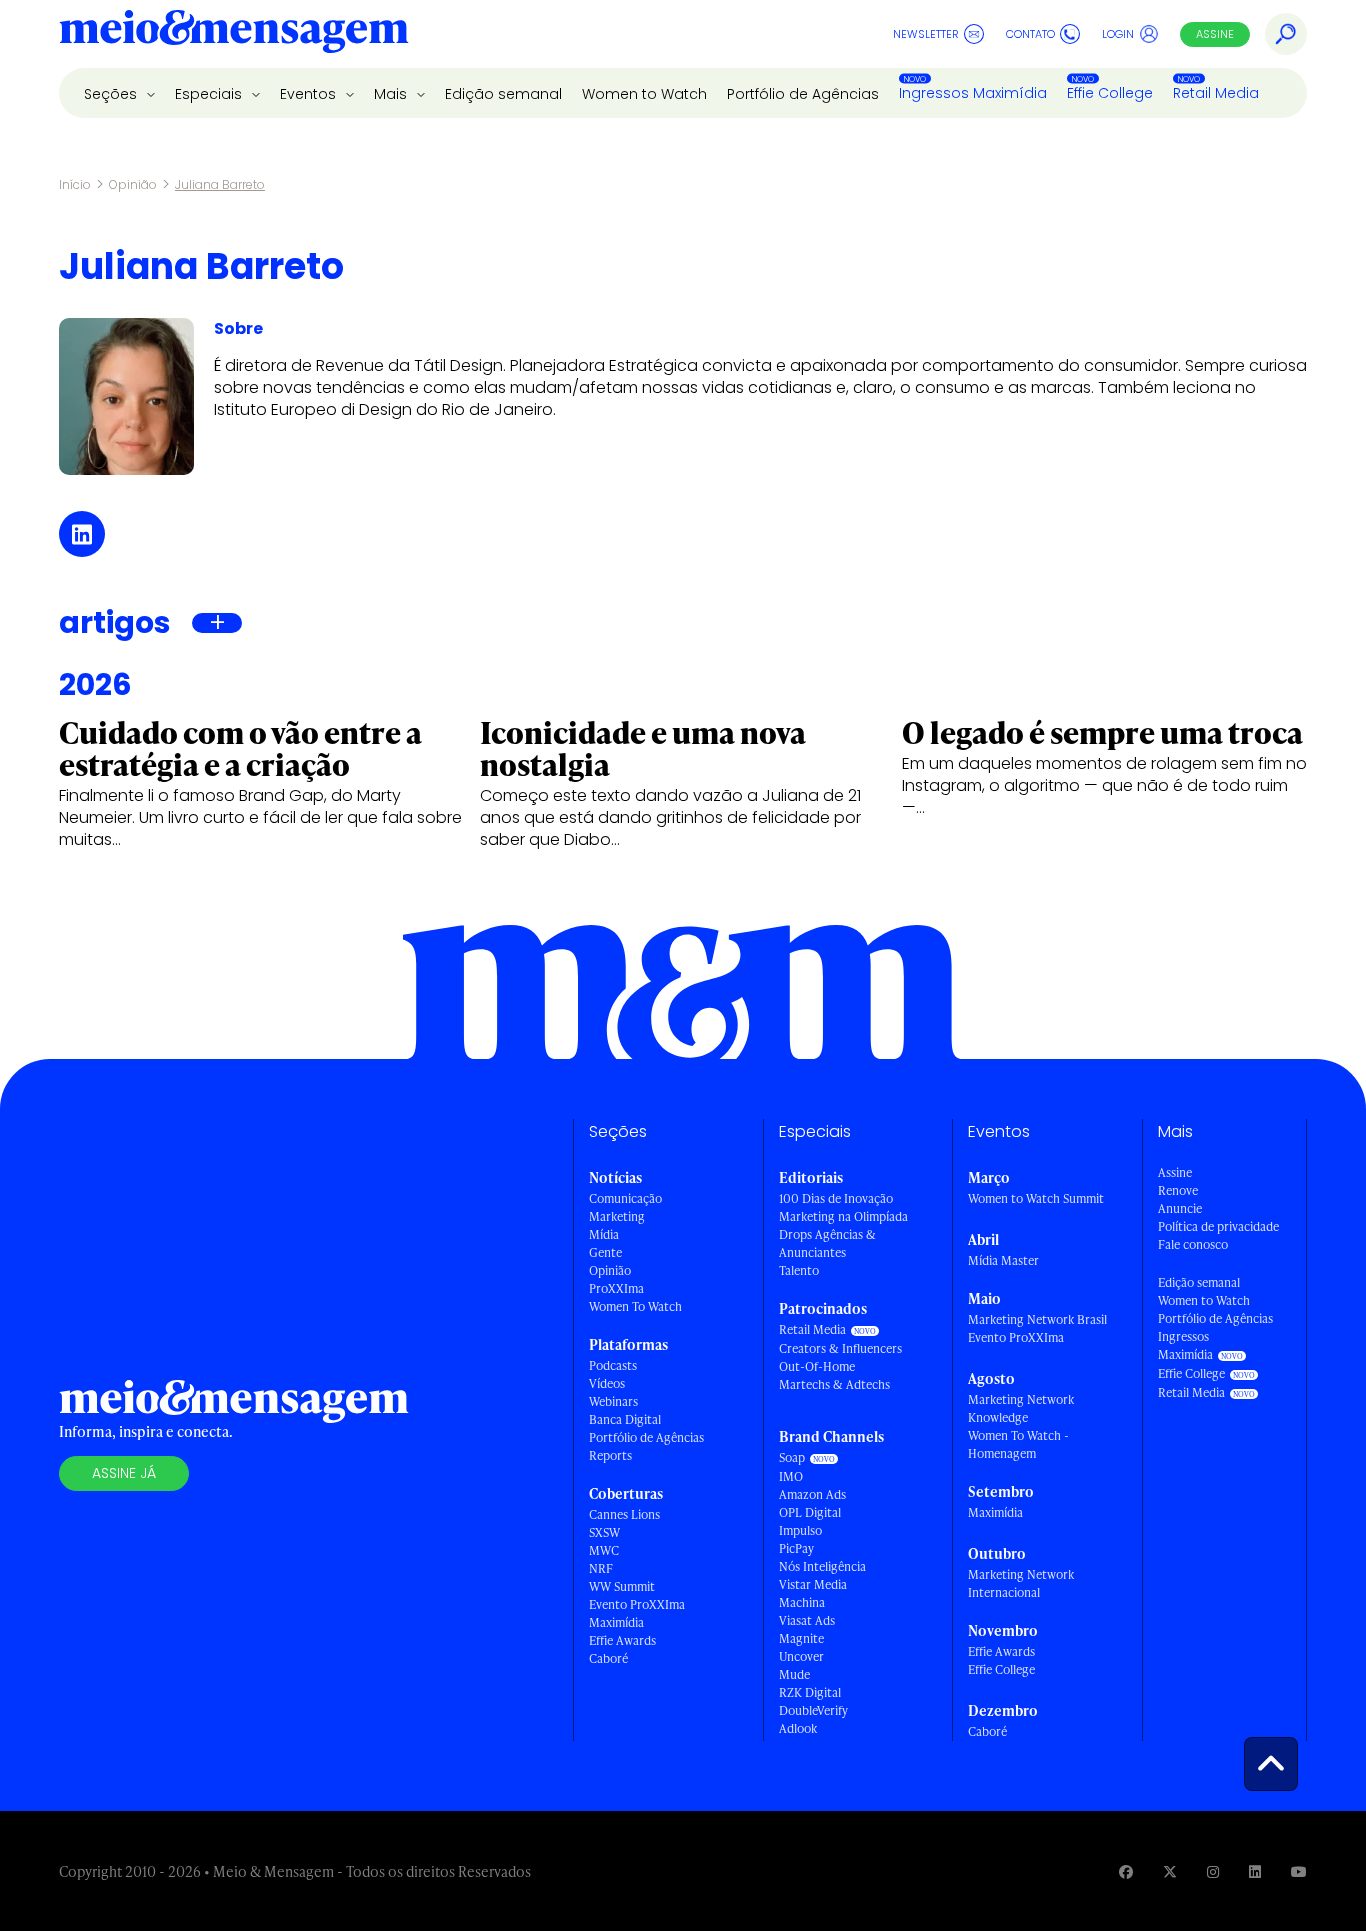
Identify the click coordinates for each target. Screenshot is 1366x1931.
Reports (610, 1455)
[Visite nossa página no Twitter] (1170, 1871)
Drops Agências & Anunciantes (827, 1243)
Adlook (798, 1728)
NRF (601, 1568)
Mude (794, 1674)
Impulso (800, 1530)
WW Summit (622, 1586)
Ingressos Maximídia (973, 93)
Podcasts (613, 1365)
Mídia (604, 1234)
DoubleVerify (813, 1710)
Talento (799, 1270)
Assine (1215, 34)
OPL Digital (810, 1512)
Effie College (1110, 93)
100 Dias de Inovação (836, 1198)
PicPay (796, 1548)
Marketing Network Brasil (1037, 1319)
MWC (604, 1550)
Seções (112, 94)
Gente (605, 1252)
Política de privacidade (1218, 1226)
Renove (1178, 1190)
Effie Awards (622, 1640)
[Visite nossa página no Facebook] (1126, 1871)
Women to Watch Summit (1036, 1198)
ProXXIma (616, 1288)
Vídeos (607, 1383)
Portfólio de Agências (803, 94)
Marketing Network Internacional (1021, 1583)
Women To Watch (635, 1306)
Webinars (613, 1401)
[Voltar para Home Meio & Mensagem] (234, 34)
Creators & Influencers (840, 1348)
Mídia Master (1003, 1260)
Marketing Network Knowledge (1021, 1408)
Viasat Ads (807, 1620)
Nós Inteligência (822, 1566)
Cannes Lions (624, 1514)
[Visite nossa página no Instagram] (1213, 1871)
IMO (791, 1476)
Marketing (617, 1216)
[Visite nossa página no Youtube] (1299, 1871)
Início (75, 184)
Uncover (801, 1656)
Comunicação (625, 1198)
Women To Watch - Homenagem (1018, 1444)
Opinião (133, 184)
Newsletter (926, 34)
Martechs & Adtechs (834, 1384)
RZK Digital (810, 1692)
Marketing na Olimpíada (843, 1216)
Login (1118, 34)
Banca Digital (625, 1419)
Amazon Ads (812, 1494)
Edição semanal (503, 94)
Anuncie (1180, 1208)
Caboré (608, 1658)
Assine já (124, 1473)
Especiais (210, 94)
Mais (392, 94)
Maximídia (616, 1622)
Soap (792, 1457)
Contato (1030, 34)
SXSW (604, 1532)
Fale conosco (1193, 1244)
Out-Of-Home (817, 1366)
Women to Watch (644, 94)
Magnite (801, 1638)
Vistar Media (813, 1584)
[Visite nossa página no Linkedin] (1255, 1871)
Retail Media (1216, 93)
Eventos (310, 94)
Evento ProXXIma (637, 1604)
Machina (802, 1602)
